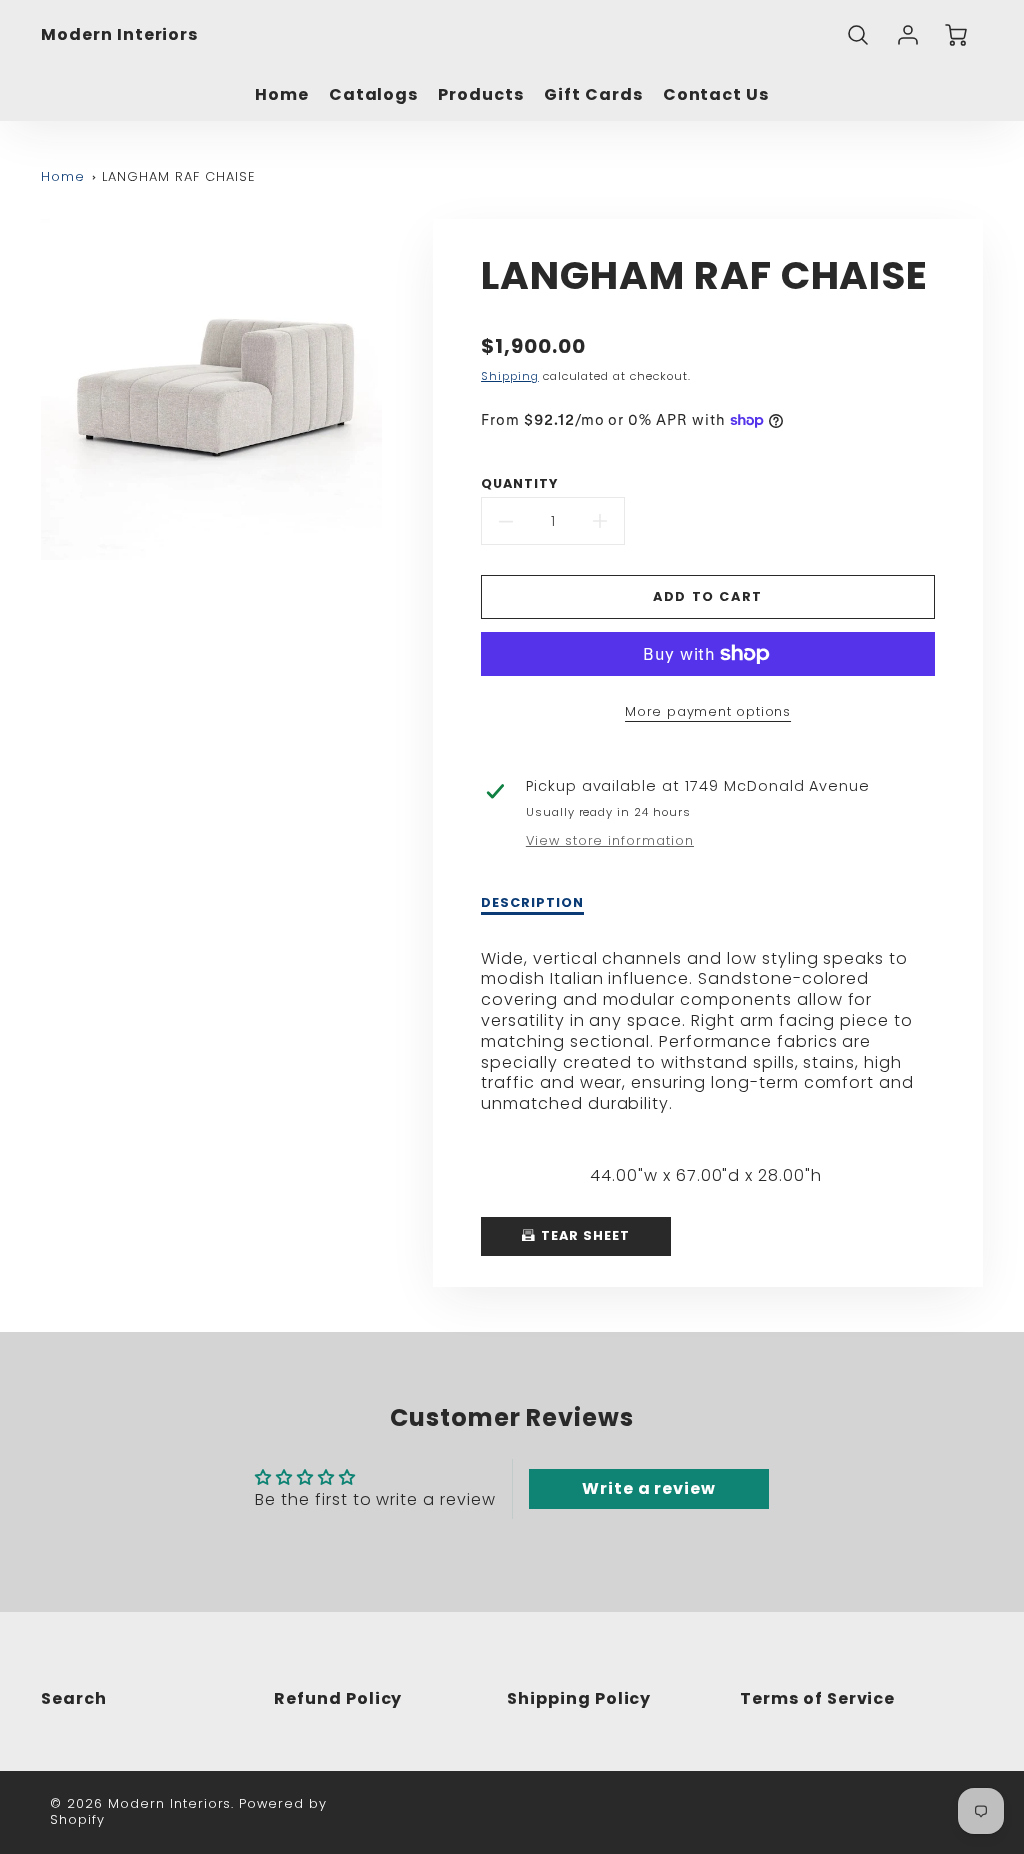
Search (74, 1698)
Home (282, 95)
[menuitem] (282, 95)
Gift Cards (593, 95)
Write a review (649, 1488)
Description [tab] (532, 903)
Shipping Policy (579, 1698)
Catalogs (374, 95)
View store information (610, 841)
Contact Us (716, 95)
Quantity (519, 484)
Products (481, 95)
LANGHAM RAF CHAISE (178, 176)
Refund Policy (338, 1698)
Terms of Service (817, 1698)
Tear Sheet (583, 1235)
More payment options (708, 711)
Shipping (510, 376)
